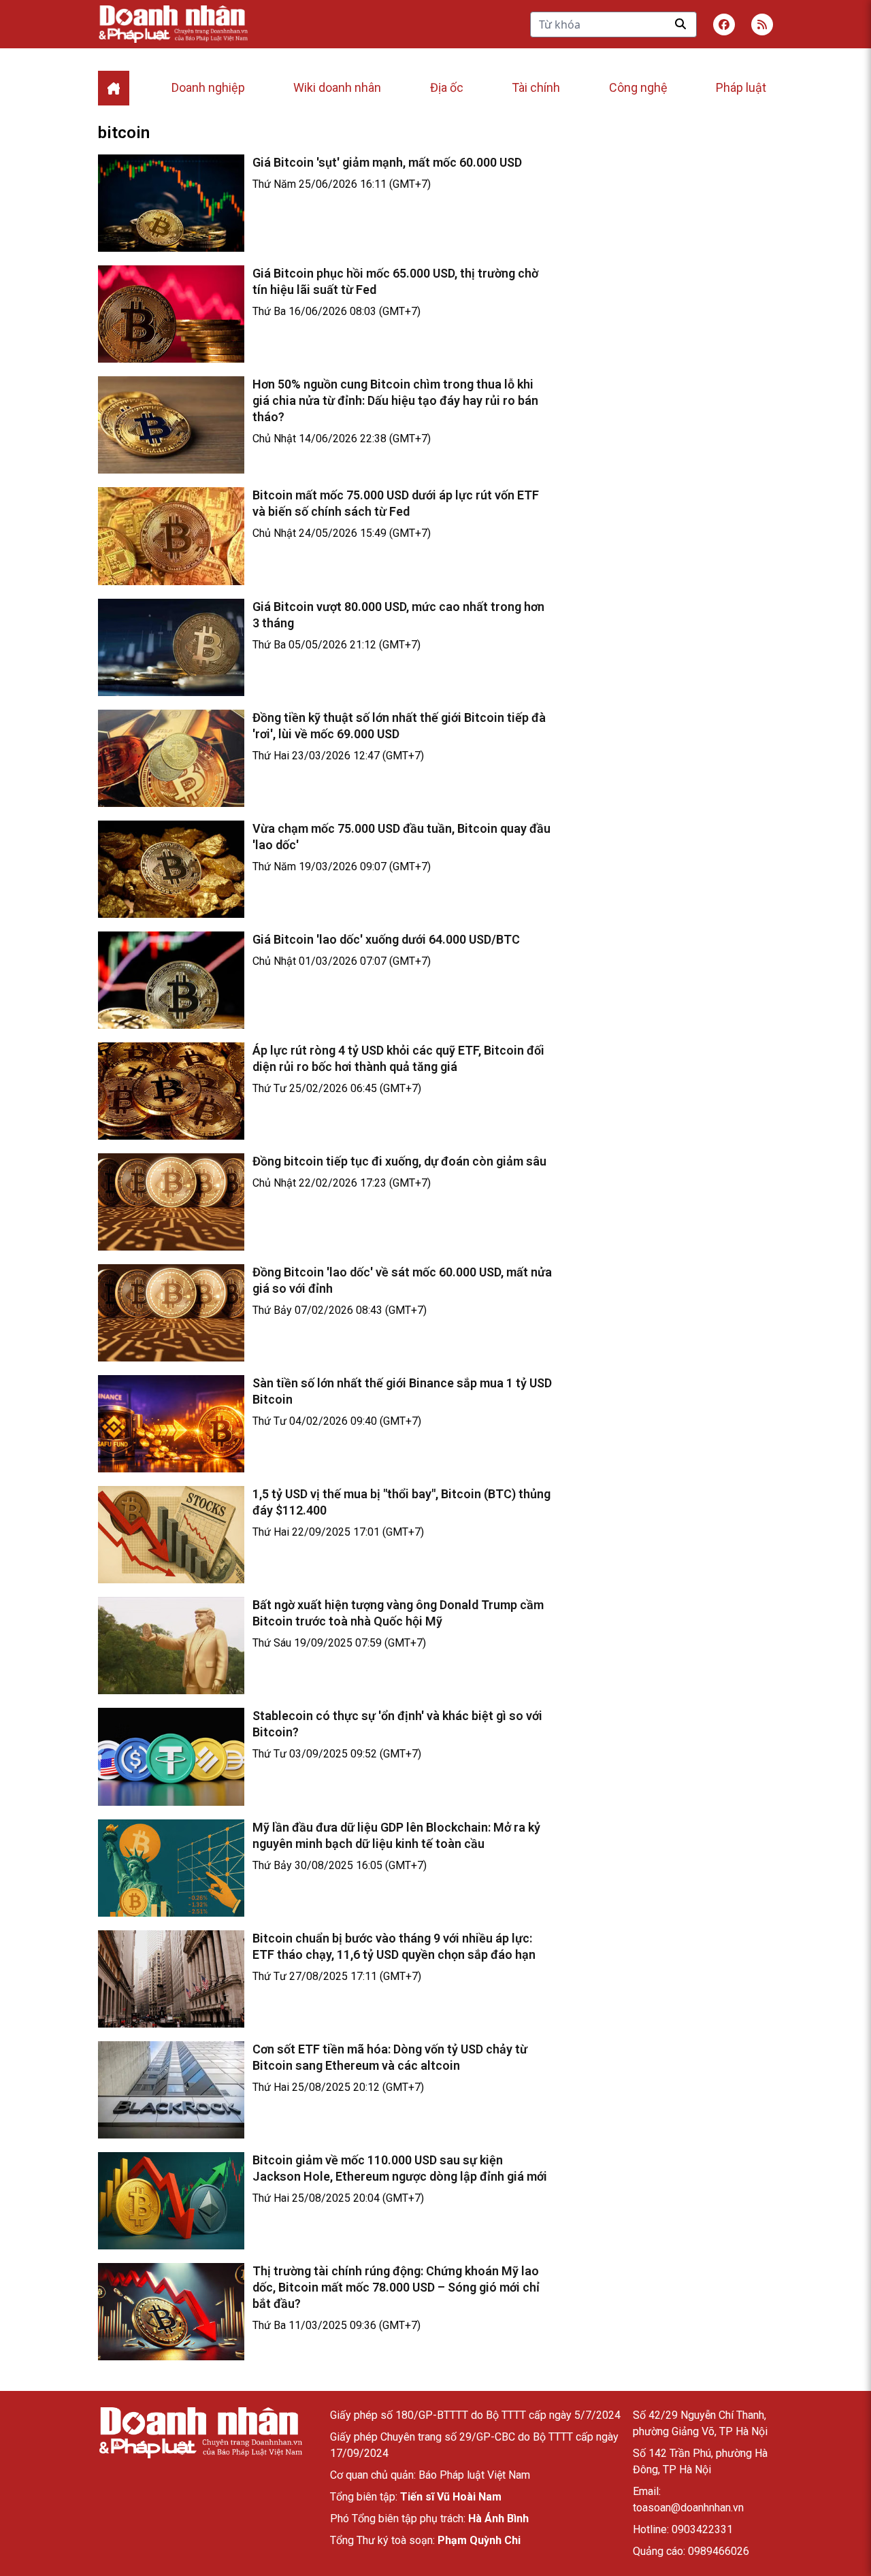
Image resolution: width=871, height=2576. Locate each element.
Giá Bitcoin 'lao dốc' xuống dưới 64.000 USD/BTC (386, 939)
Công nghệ (638, 87)
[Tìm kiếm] (680, 24)
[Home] (114, 88)
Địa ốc (447, 87)
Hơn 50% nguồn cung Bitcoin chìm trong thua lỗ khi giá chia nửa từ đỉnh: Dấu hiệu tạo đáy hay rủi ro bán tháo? (395, 400)
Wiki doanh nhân (337, 87)
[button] (762, 24)
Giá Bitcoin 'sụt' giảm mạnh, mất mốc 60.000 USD (387, 162)
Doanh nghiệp (208, 87)
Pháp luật (741, 87)
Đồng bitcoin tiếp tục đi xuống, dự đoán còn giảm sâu (399, 1161)
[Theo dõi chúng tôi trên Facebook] (724, 24)
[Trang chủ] (200, 2433)
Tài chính (536, 87)
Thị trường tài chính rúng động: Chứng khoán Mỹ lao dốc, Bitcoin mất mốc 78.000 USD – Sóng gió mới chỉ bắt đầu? (396, 2287)
